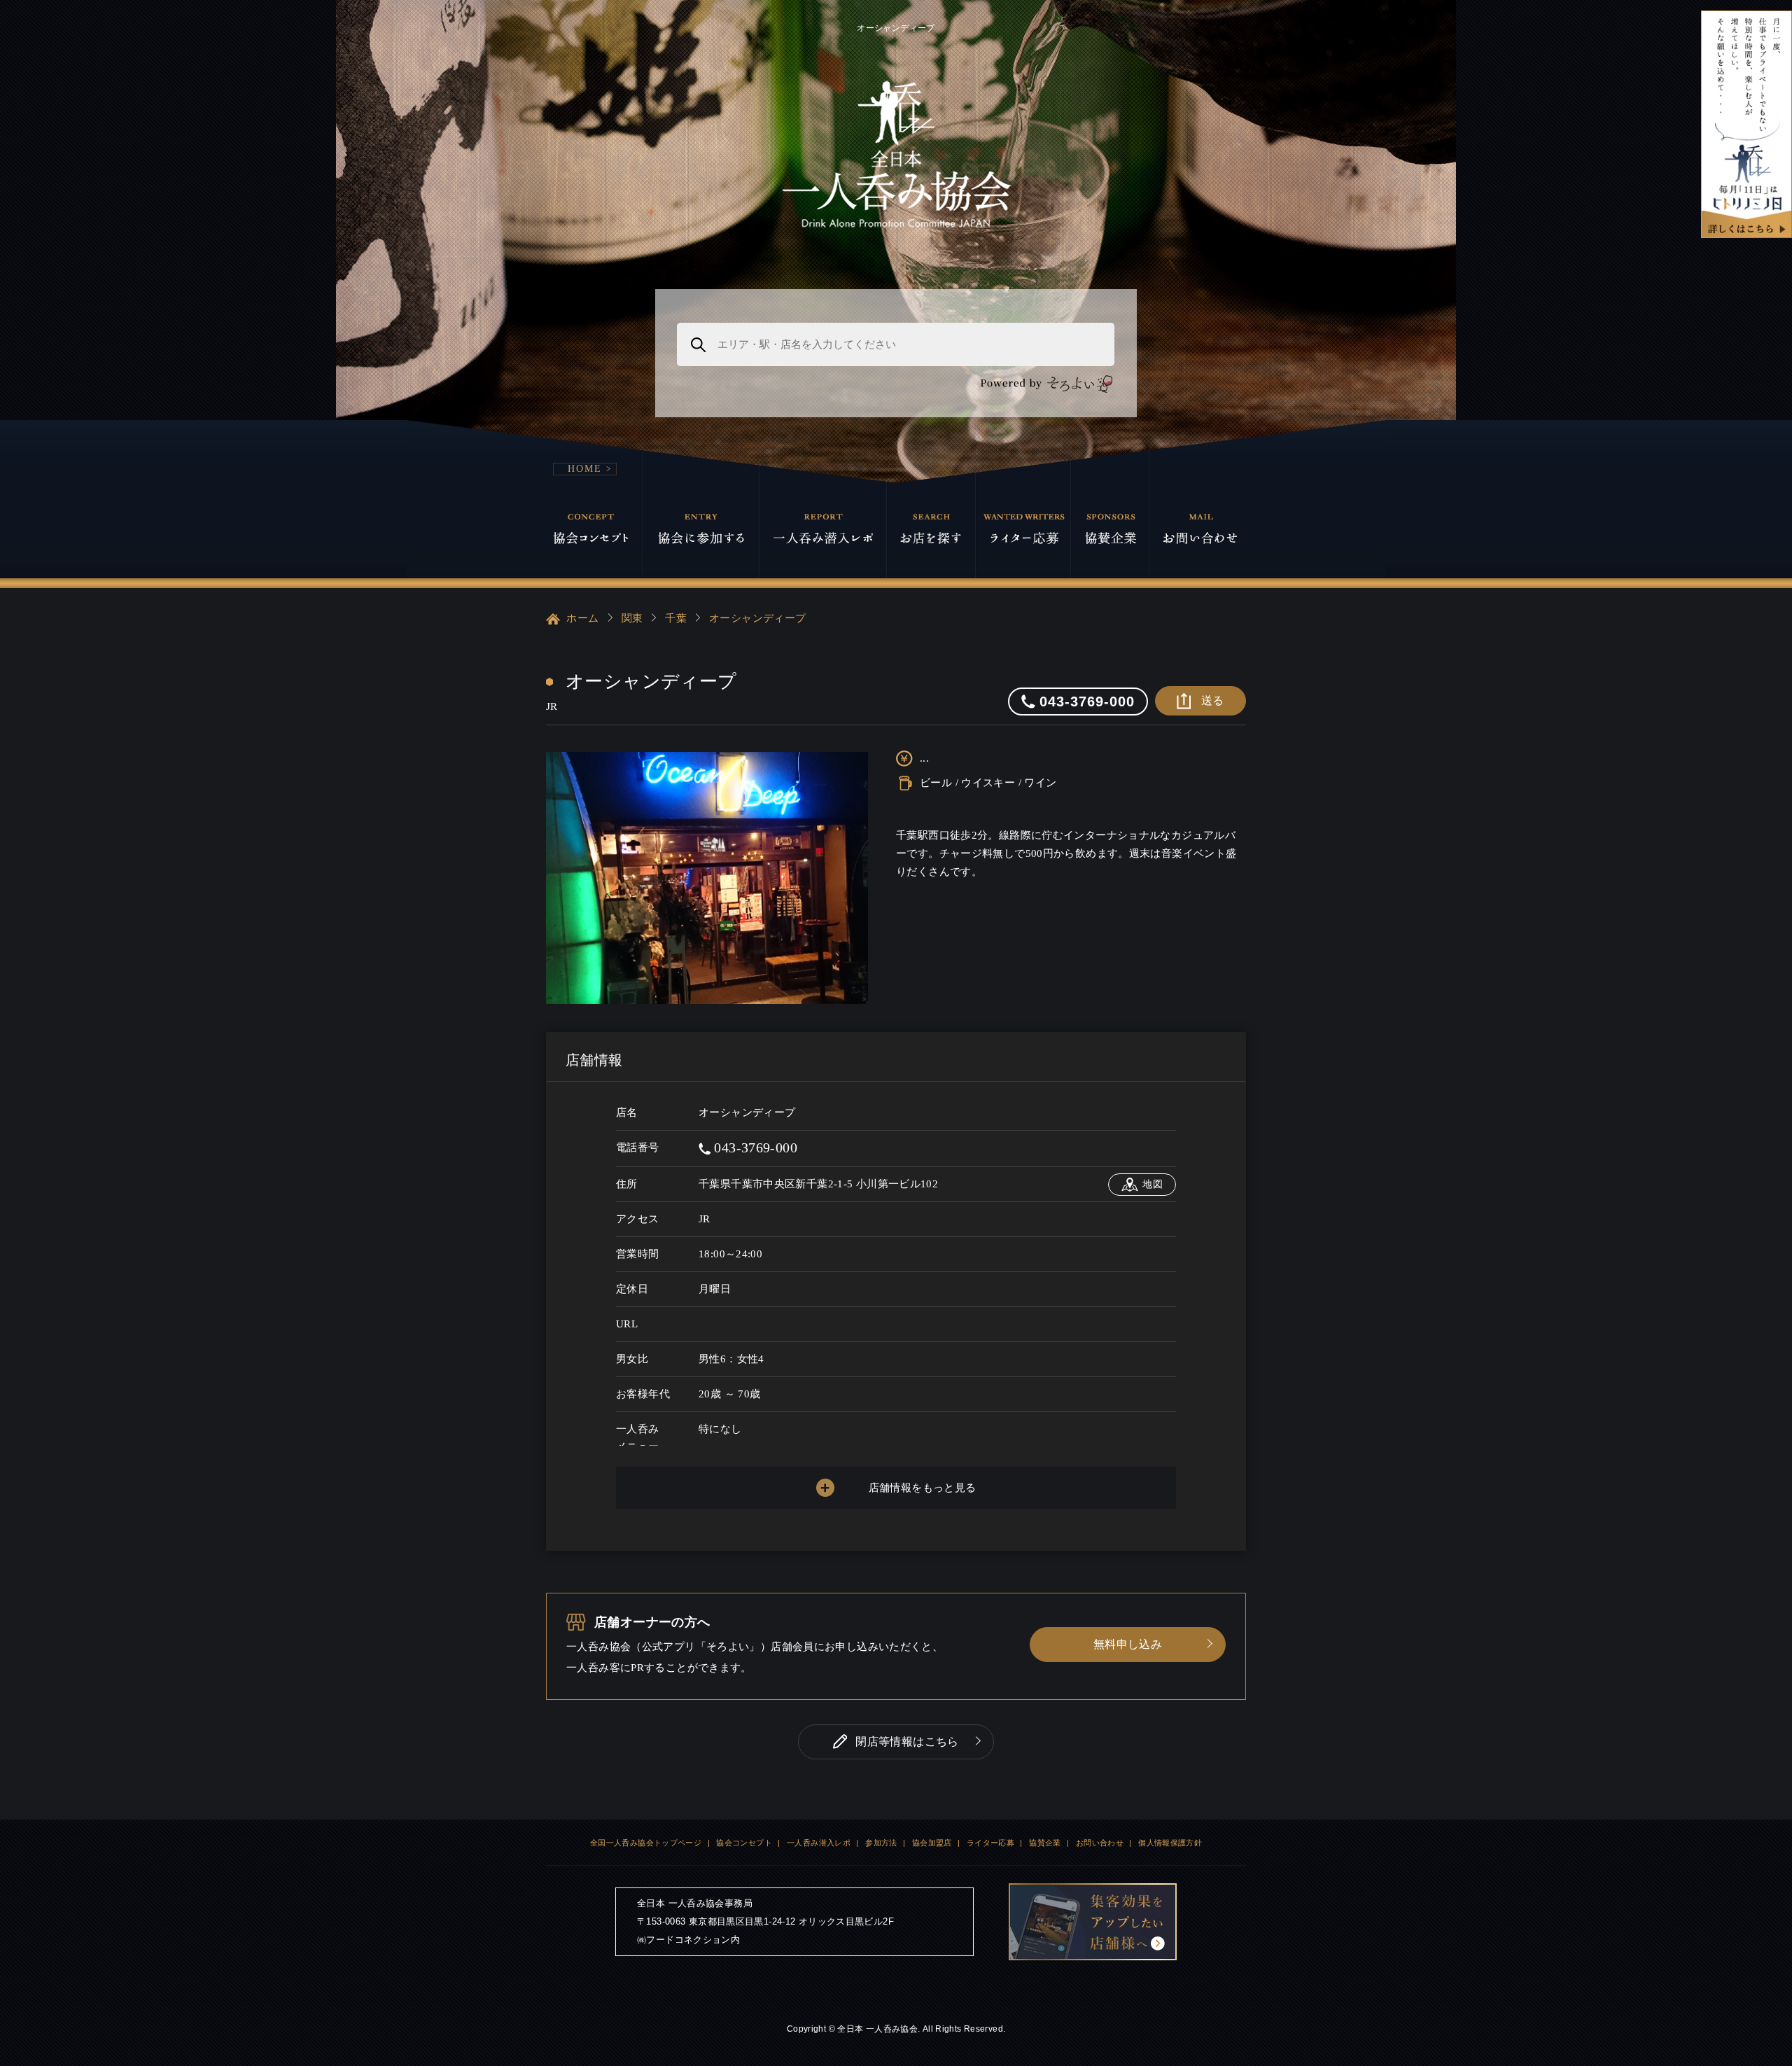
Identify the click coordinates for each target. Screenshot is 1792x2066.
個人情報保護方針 (1170, 1843)
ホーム (581, 618)
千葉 (676, 618)
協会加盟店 (932, 1843)
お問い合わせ (1100, 1843)
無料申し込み (1128, 1644)
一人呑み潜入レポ (819, 1843)
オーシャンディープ (757, 618)
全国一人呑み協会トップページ (646, 1843)
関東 (632, 618)
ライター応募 (990, 1843)
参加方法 (881, 1843)
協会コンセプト (744, 1843)
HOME (585, 469)
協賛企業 (1045, 1843)
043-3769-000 (754, 1147)
